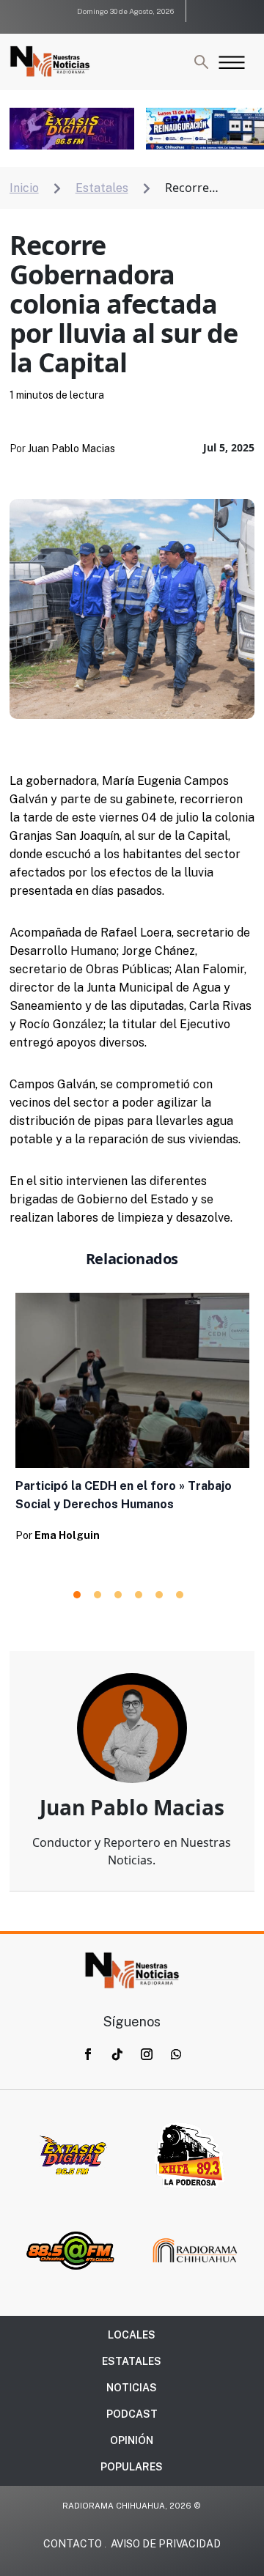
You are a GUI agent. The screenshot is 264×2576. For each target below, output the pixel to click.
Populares (132, 2467)
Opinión (132, 2440)
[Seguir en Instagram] (147, 2054)
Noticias (132, 2388)
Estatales (132, 2361)
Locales (132, 2335)
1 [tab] (77, 1595)
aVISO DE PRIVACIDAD (166, 2544)
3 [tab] (118, 1595)
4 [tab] (139, 1595)
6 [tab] (180, 1595)
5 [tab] (159, 1595)
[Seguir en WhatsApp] (176, 2054)
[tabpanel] (132, 1422)
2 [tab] (98, 1595)
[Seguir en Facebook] (88, 2054)
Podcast (132, 2414)
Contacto (73, 2544)
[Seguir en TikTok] (117, 2054)
